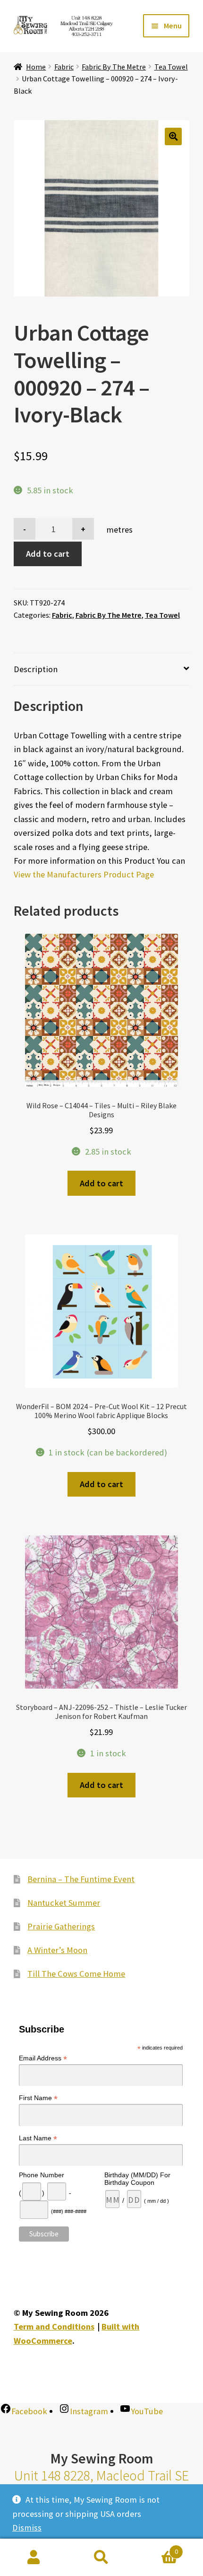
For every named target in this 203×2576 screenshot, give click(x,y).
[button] (173, 136)
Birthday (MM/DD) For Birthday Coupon (137, 2179)
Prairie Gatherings (61, 1926)
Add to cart (48, 554)
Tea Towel (171, 67)
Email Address (43, 2058)
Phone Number (42, 2175)
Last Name (38, 2138)
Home (36, 67)
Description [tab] (36, 669)
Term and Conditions (54, 2326)
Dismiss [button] (27, 2528)
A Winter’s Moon (57, 1950)
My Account (34, 2558)
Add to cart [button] (101, 1183)
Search (101, 2558)
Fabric (64, 67)
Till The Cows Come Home (76, 1974)
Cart (157, 2548)
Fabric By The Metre (114, 67)
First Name (38, 2098)
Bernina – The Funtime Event (81, 1879)
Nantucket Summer (64, 1903)
